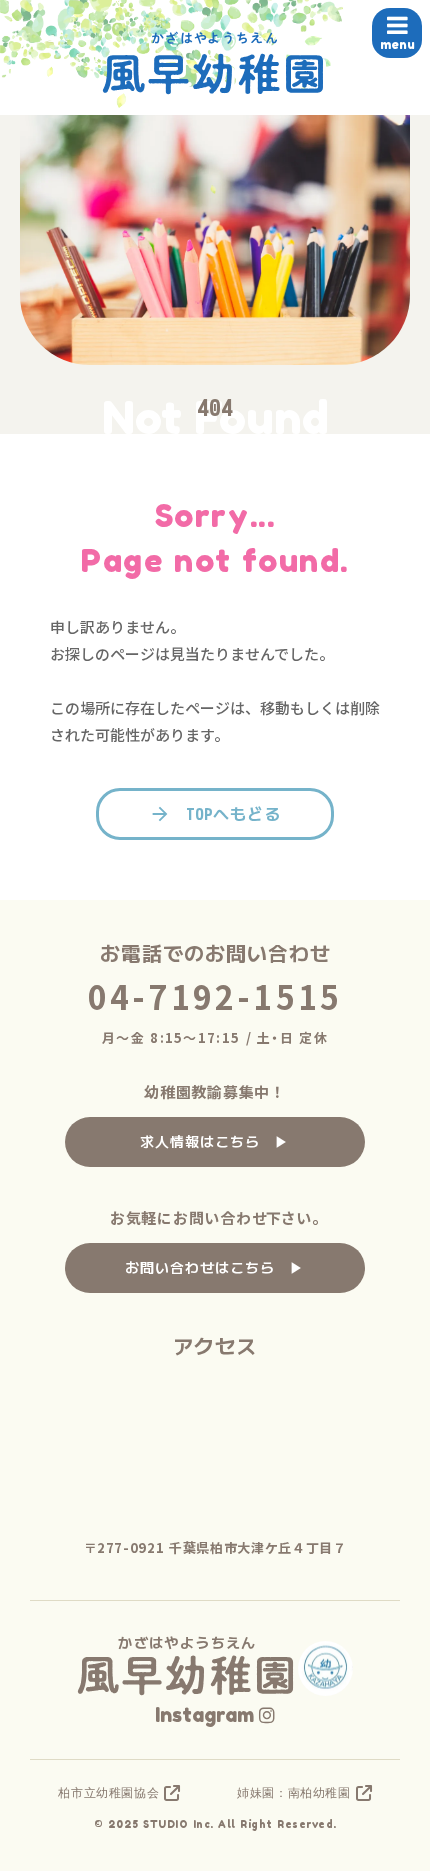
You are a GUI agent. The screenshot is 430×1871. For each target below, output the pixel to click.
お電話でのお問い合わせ (215, 953)
